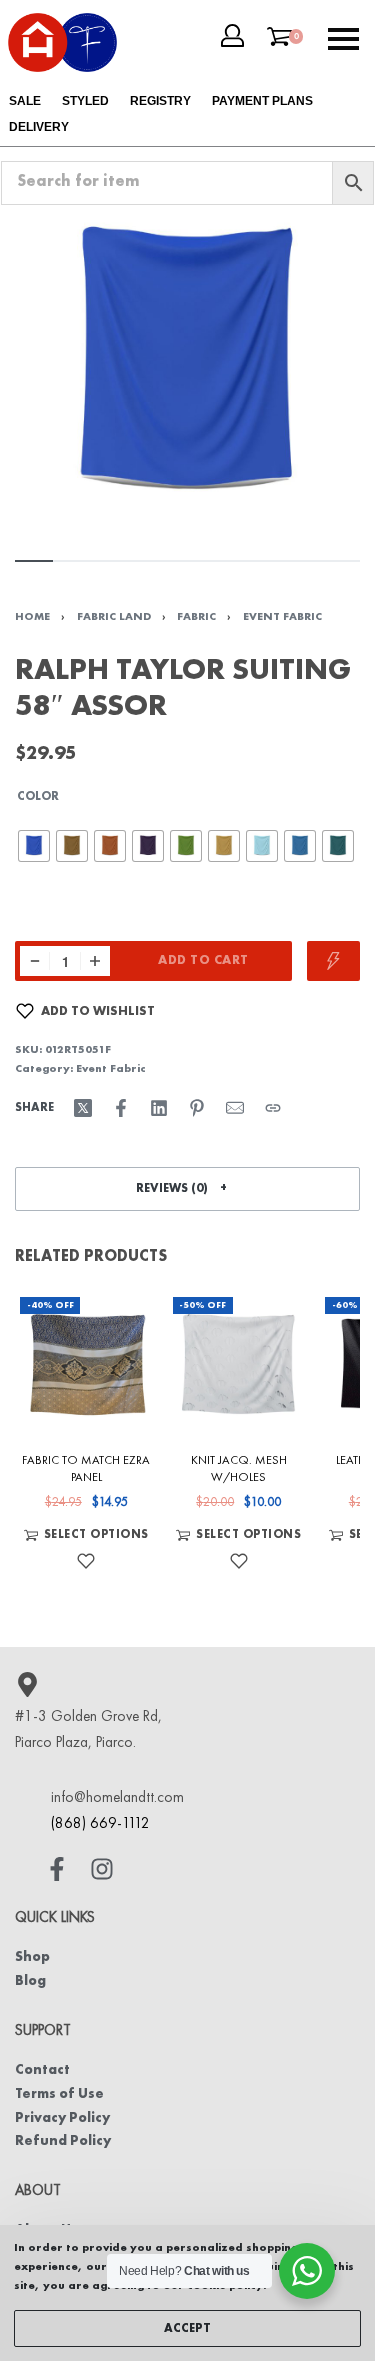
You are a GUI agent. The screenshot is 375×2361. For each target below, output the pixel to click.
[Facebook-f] (57, 1869)
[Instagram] (102, 1869)
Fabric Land (114, 617)
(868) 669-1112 (100, 1824)
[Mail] (235, 1108)
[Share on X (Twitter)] (83, 1108)
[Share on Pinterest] (197, 1108)
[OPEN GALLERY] (187, 367)
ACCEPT (187, 2329)
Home (32, 617)
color (38, 797)
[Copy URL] (273, 1108)
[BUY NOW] (333, 961)
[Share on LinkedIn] (159, 1108)
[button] (187, 1188)
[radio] (34, 846)
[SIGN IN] (232, 35)
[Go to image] (34, 561)
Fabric (196, 617)
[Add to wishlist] (86, 1561)
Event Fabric (282, 617)
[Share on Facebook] (121, 1108)
